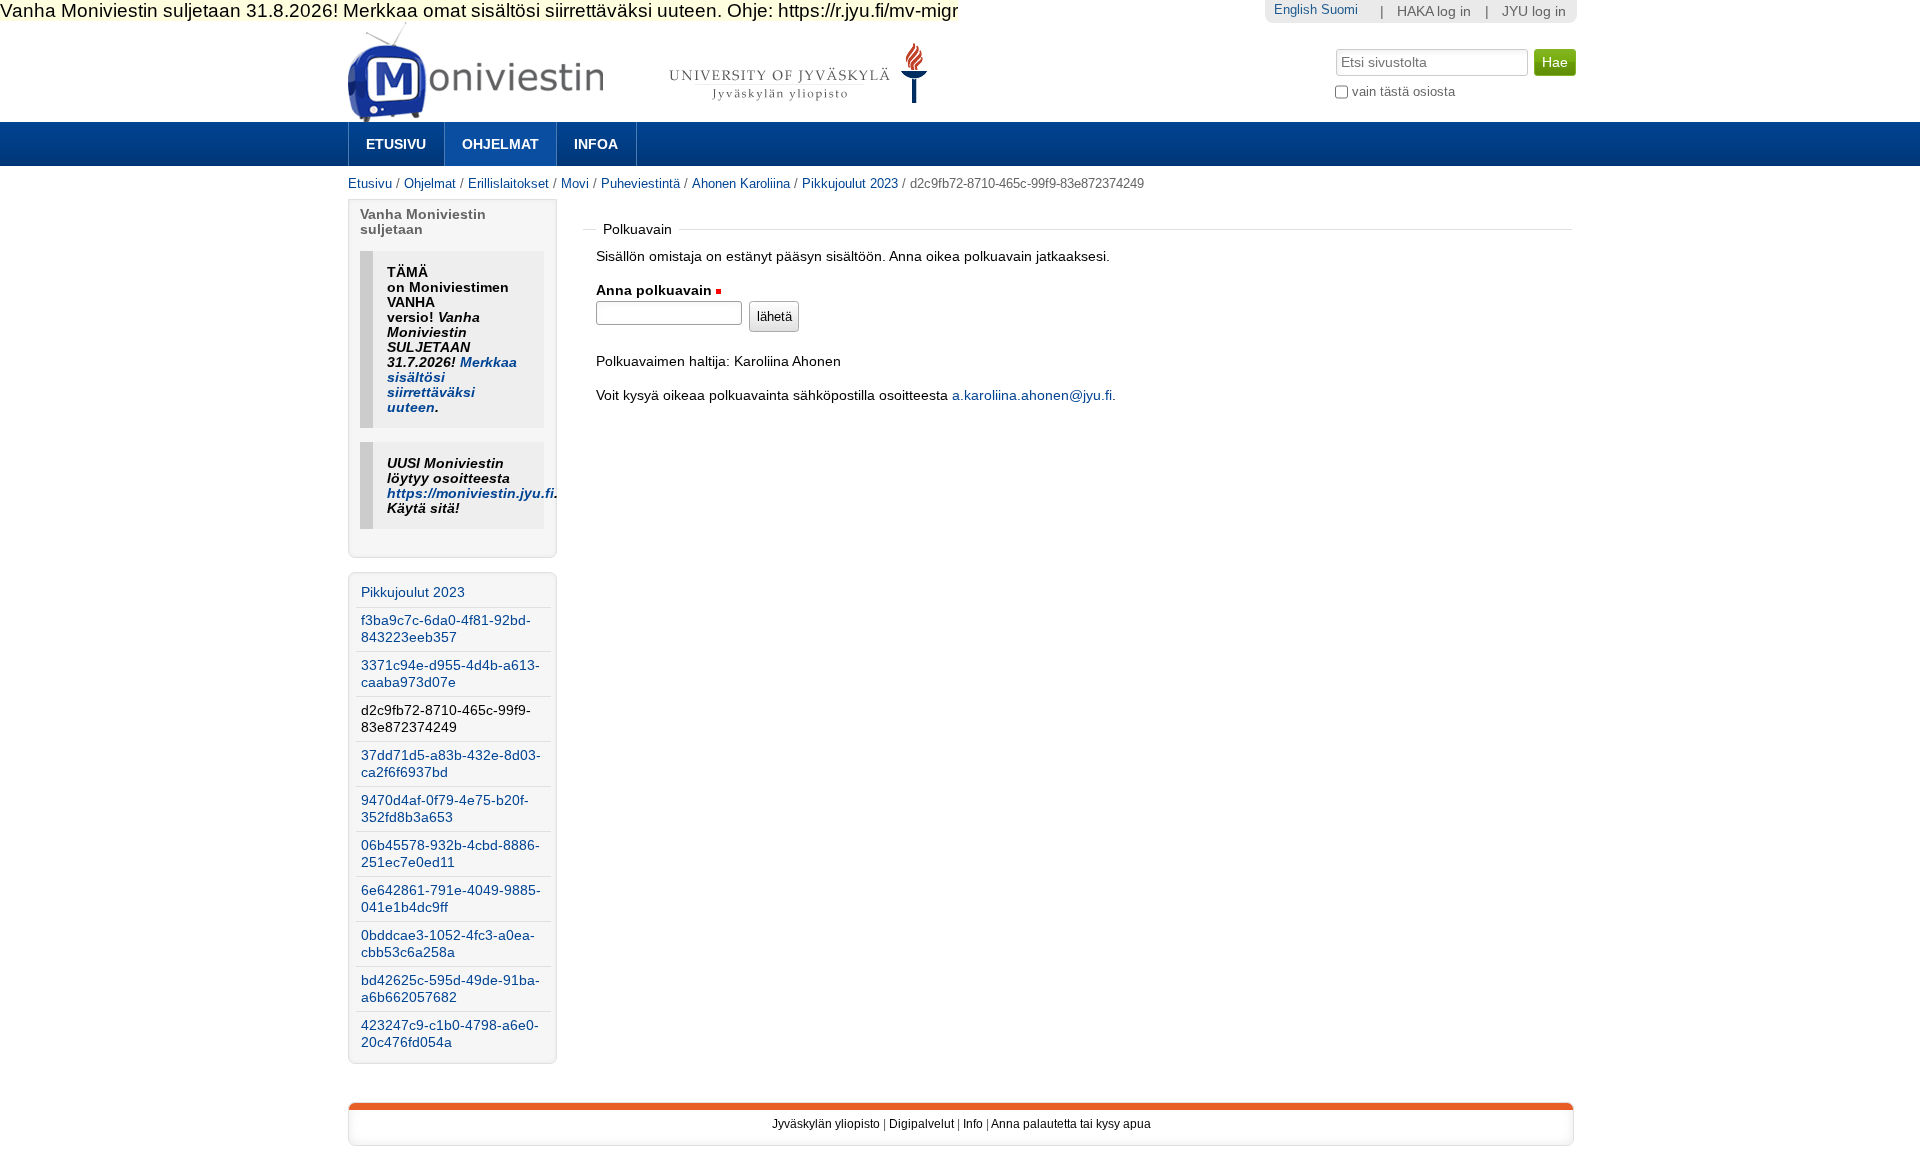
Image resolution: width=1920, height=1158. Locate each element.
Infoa (596, 144)
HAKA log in (1434, 11)
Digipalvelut (921, 1124)
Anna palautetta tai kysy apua (1071, 1124)
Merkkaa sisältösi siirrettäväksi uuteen (452, 385)
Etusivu (396, 144)
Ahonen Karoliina (741, 183)
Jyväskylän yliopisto (826, 1124)
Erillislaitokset (508, 183)
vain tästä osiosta (1403, 91)
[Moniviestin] (643, 113)
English (1295, 9)
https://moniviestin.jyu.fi (470, 493)
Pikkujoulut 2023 (850, 183)
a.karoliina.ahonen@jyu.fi (1032, 395)
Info (973, 1124)
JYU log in (1534, 11)
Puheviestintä (640, 183)
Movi (575, 183)
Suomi (1339, 9)
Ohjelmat (500, 144)
